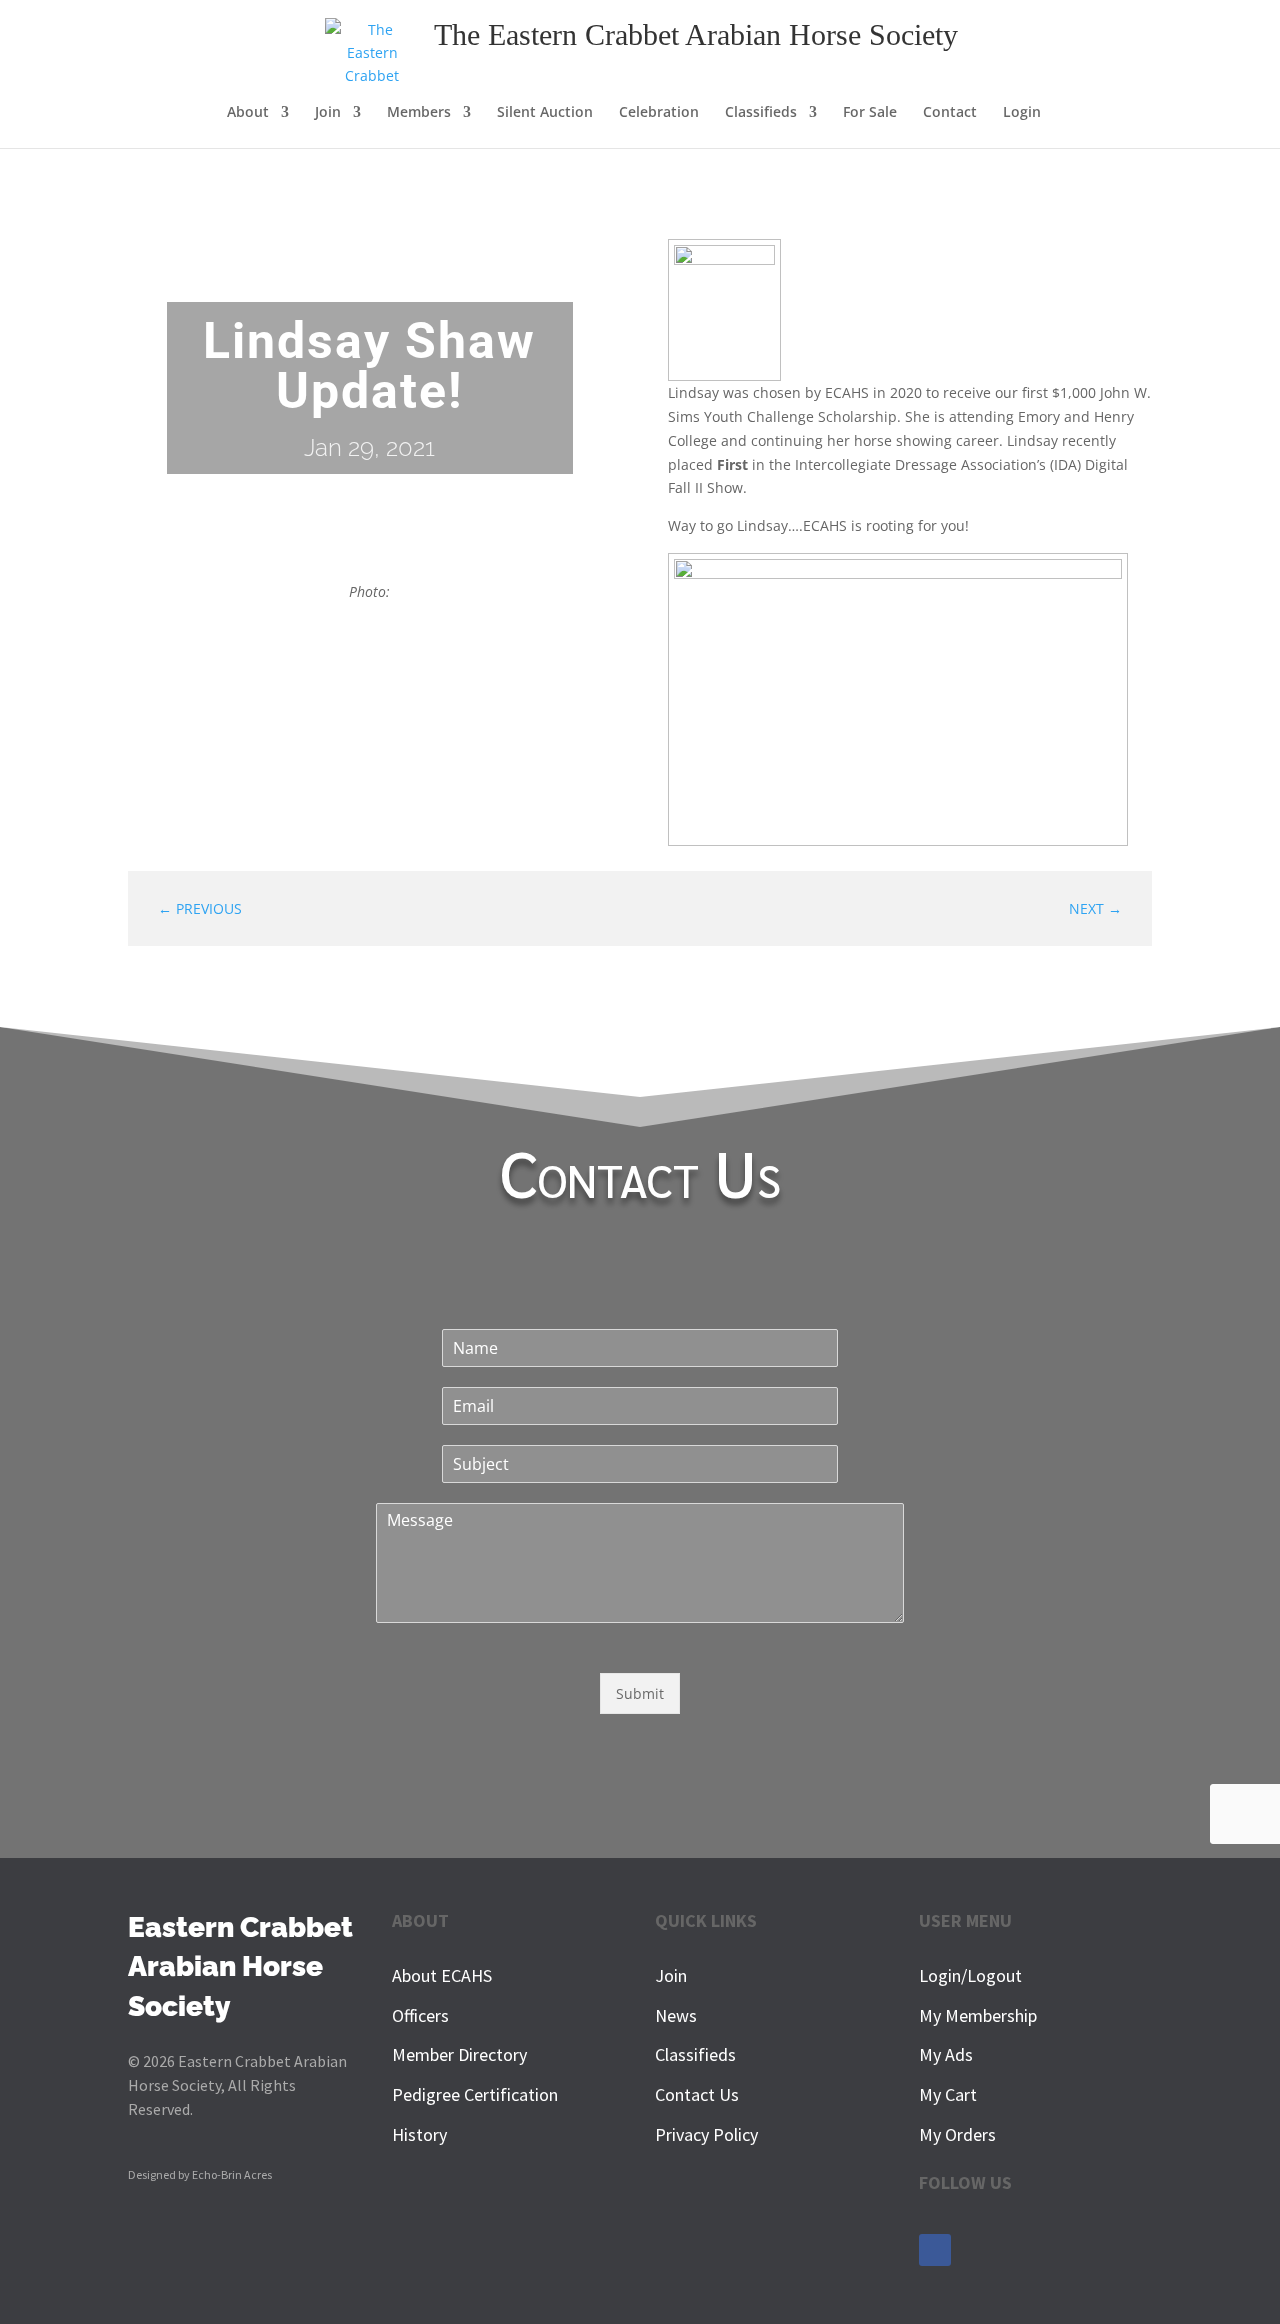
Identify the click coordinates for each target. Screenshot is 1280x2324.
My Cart (948, 2094)
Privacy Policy (706, 2134)
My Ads (946, 2054)
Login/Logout (970, 1975)
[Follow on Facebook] (935, 2250)
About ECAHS (442, 1975)
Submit (640, 1693)
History (419, 2134)
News (676, 2015)
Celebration (659, 113)
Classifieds (761, 113)
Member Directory (459, 2054)
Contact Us (697, 2094)
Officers (420, 2015)
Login (1022, 113)
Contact (950, 113)
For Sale (870, 113)
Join (671, 1975)
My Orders (957, 2134)
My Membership (978, 2015)
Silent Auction (545, 113)
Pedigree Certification (475, 2094)
